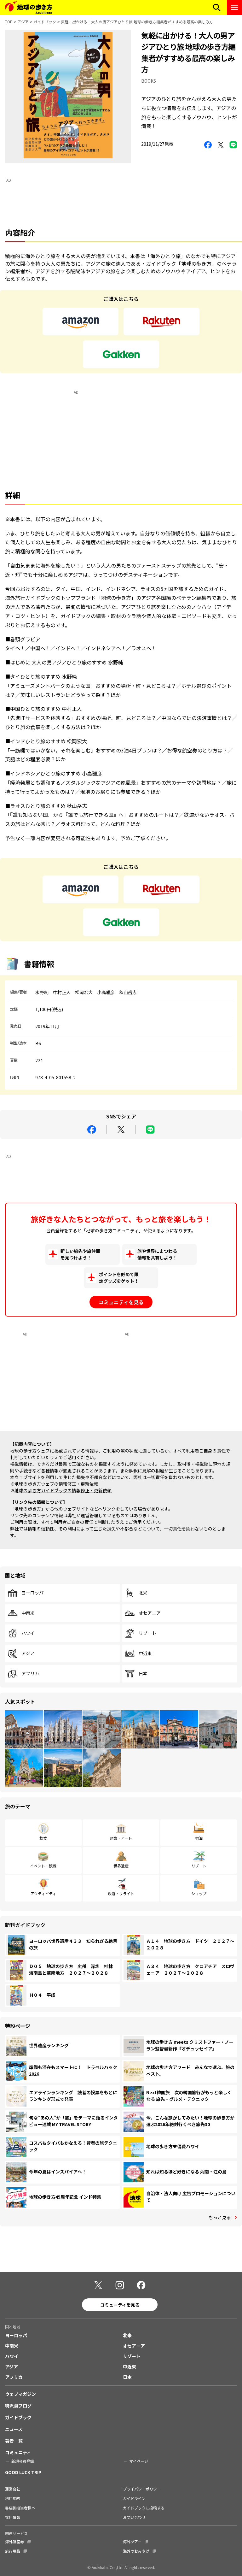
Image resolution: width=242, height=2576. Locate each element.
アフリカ (30, 1674)
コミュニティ (18, 2452)
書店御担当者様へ (20, 2508)
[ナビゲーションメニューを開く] (234, 8)
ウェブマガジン (20, 2394)
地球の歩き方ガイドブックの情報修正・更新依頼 (63, 1490)
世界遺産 (121, 1866)
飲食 (43, 1838)
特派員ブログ (18, 2406)
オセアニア (150, 1613)
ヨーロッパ (32, 1593)
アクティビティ (43, 1893)
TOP (9, 22)
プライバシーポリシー (142, 2489)
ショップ (199, 1893)
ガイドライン (134, 2498)
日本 (143, 1674)
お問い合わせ (134, 2517)
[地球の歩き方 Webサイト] (29, 8)
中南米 (28, 1613)
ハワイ (28, 1633)
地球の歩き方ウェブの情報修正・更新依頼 (56, 1484)
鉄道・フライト (121, 1893)
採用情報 (13, 2517)
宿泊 (199, 1838)
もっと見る (220, 2217)
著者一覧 (14, 2441)
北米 (143, 1593)
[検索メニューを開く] (217, 8)
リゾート (147, 1633)
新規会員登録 (23, 2461)
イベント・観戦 (43, 1866)
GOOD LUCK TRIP (23, 2472)
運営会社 (13, 2489)
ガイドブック (45, 22)
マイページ (139, 2461)
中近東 (145, 1653)
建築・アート (121, 1838)
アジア (23, 22)
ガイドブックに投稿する (144, 2508)
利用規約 (13, 2498)
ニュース (14, 2429)
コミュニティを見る (121, 1302)
